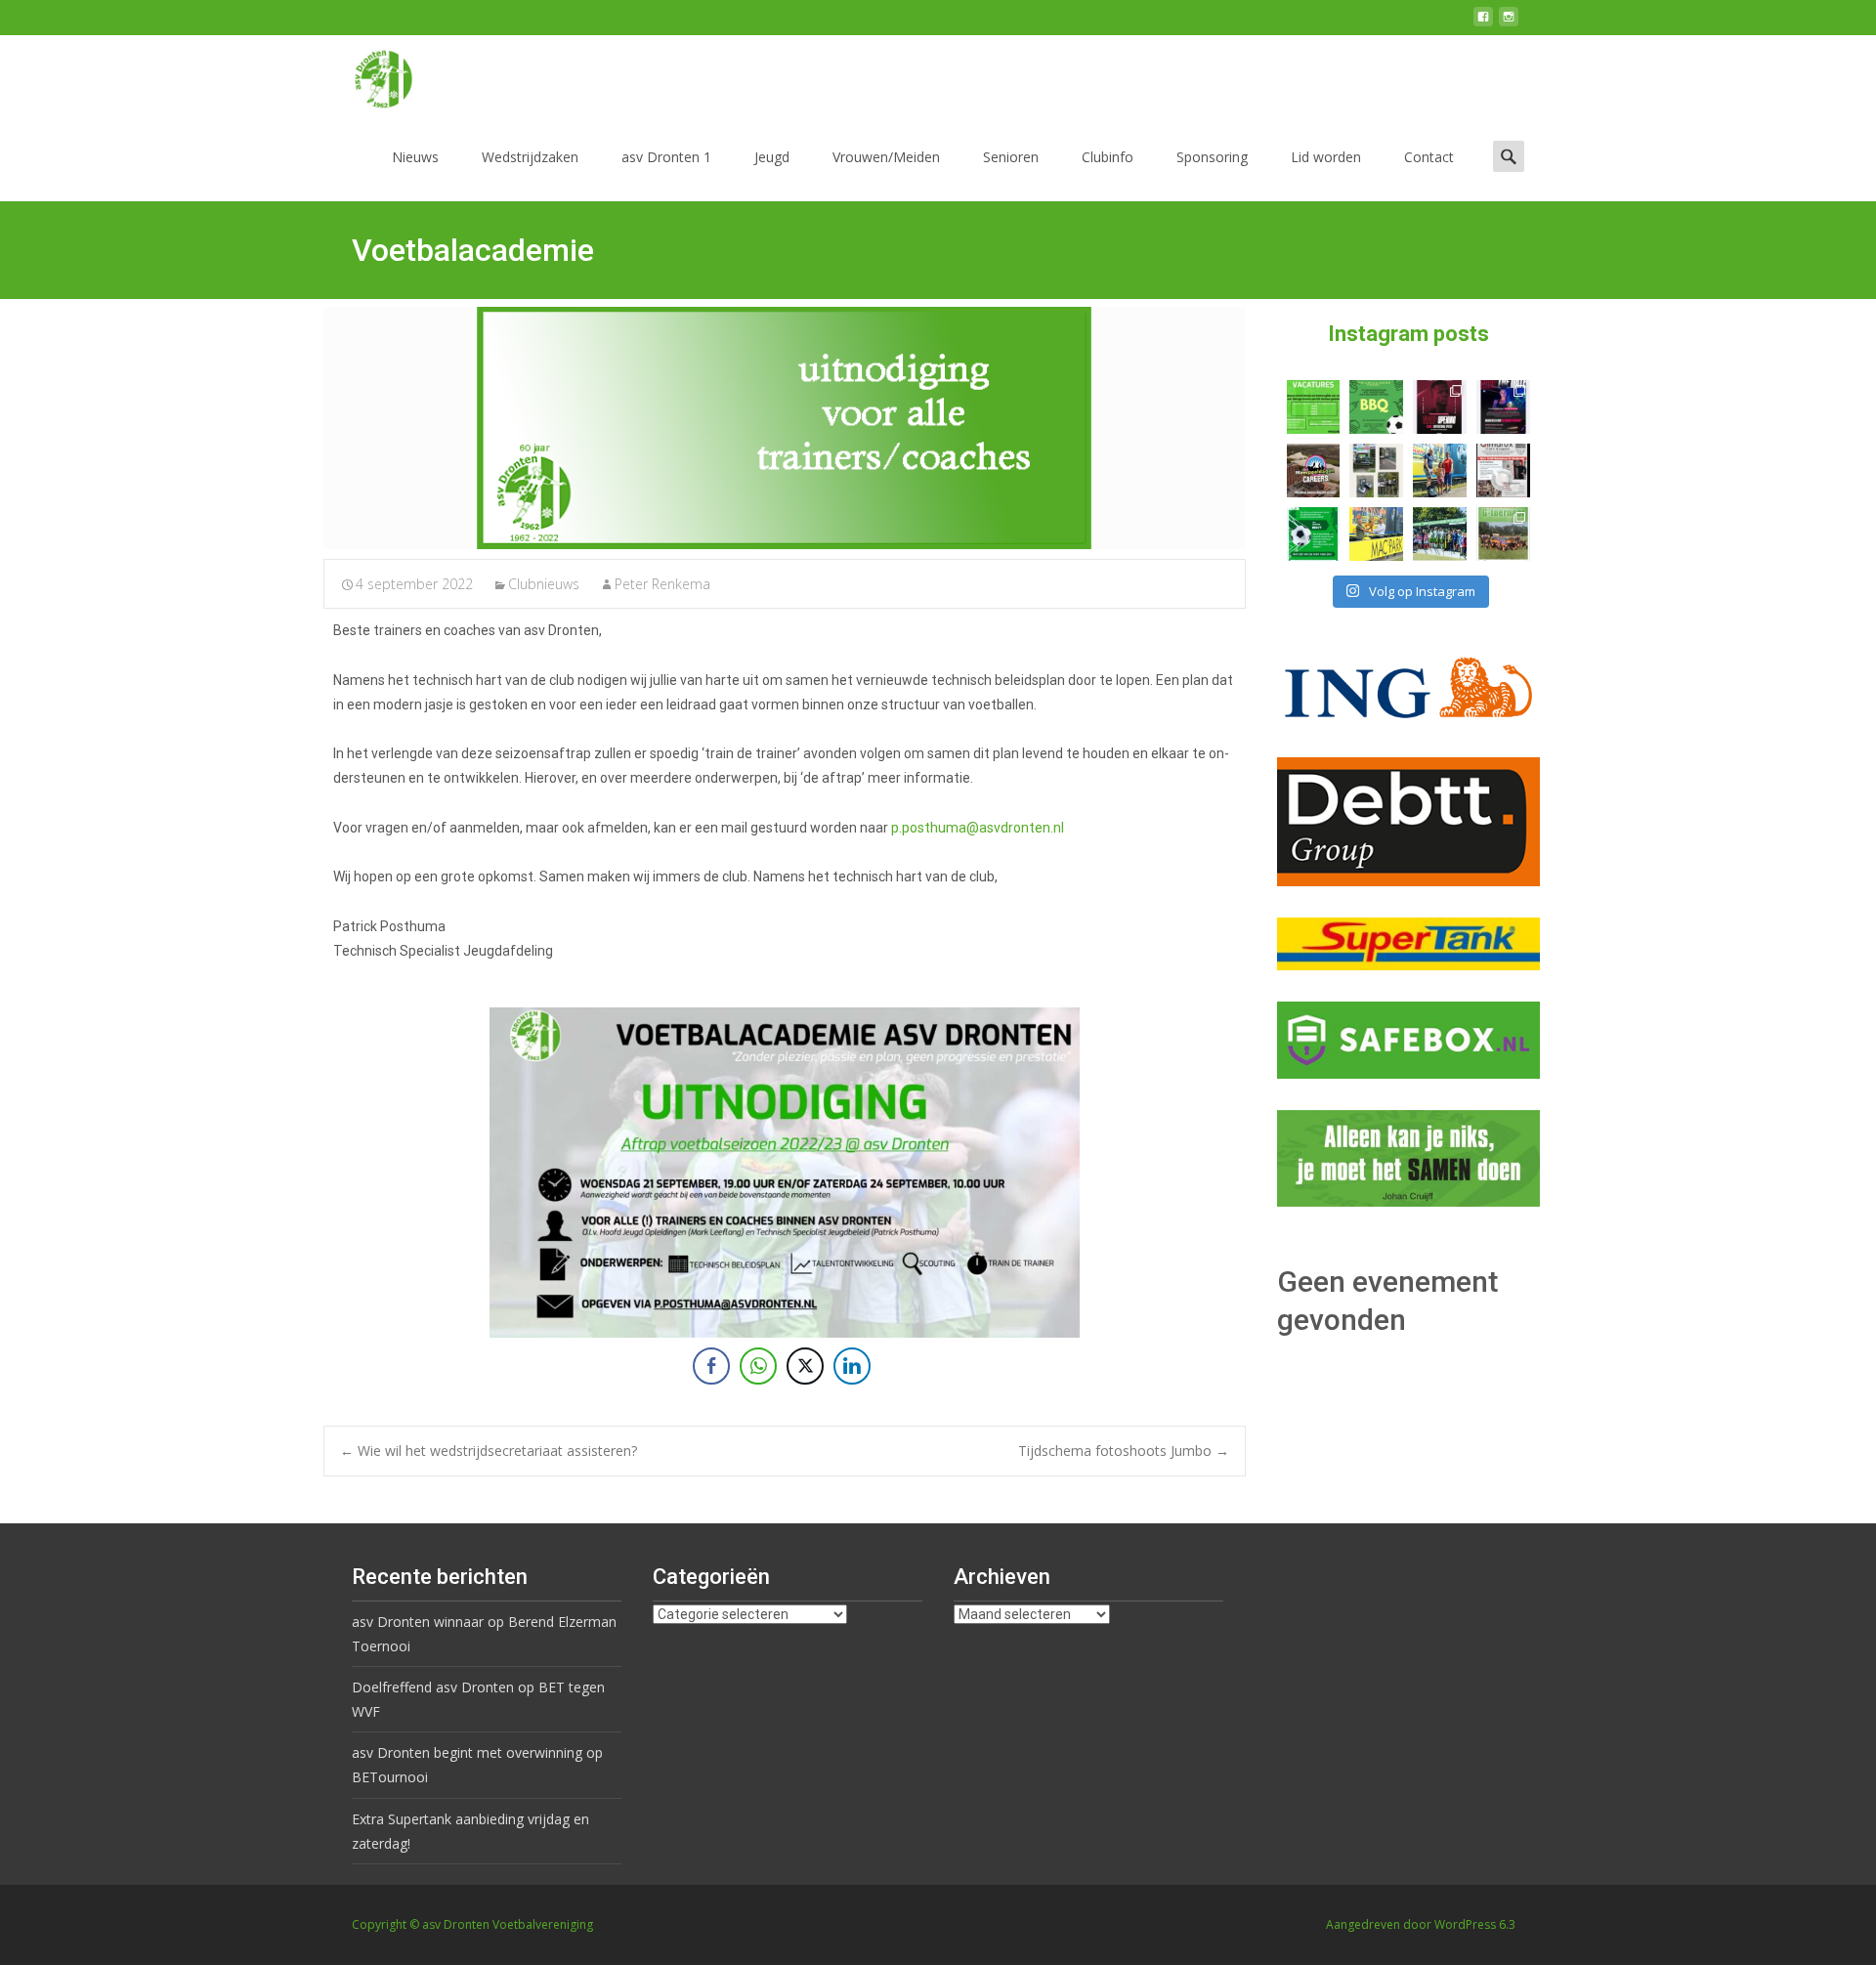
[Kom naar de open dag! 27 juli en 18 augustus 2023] (1503, 470)
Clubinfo (1108, 157)
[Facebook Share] (711, 1366)
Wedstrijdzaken (530, 157)
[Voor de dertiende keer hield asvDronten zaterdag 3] (1440, 534)
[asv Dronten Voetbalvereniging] (367, 74)
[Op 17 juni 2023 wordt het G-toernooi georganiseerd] (1503, 534)
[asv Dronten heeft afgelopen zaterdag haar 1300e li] (1440, 470)
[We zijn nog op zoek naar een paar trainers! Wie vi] (1314, 407)
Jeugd (772, 157)
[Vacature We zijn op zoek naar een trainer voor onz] (1314, 534)
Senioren (1011, 157)
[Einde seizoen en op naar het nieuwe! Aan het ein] (1376, 534)
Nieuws (415, 157)
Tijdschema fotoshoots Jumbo (1124, 1451)
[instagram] (1509, 24)
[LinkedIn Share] (852, 1366)
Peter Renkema (662, 584)
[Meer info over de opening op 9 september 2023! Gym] (1440, 407)
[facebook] (1483, 24)
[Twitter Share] (805, 1366)
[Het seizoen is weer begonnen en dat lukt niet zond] (1376, 407)
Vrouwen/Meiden (886, 157)
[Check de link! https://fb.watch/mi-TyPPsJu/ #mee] (1314, 470)
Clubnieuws (544, 584)
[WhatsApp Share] (758, 1366)
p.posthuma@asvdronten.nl (979, 828)
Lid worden (1326, 157)
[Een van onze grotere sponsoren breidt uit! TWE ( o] (1503, 407)
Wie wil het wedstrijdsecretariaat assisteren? (489, 1451)
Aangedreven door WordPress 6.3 (1421, 1924)
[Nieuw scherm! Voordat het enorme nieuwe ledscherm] (1376, 470)
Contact (1429, 157)
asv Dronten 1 (666, 157)
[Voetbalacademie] (785, 428)
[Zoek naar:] (1509, 156)
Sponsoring (1212, 157)
